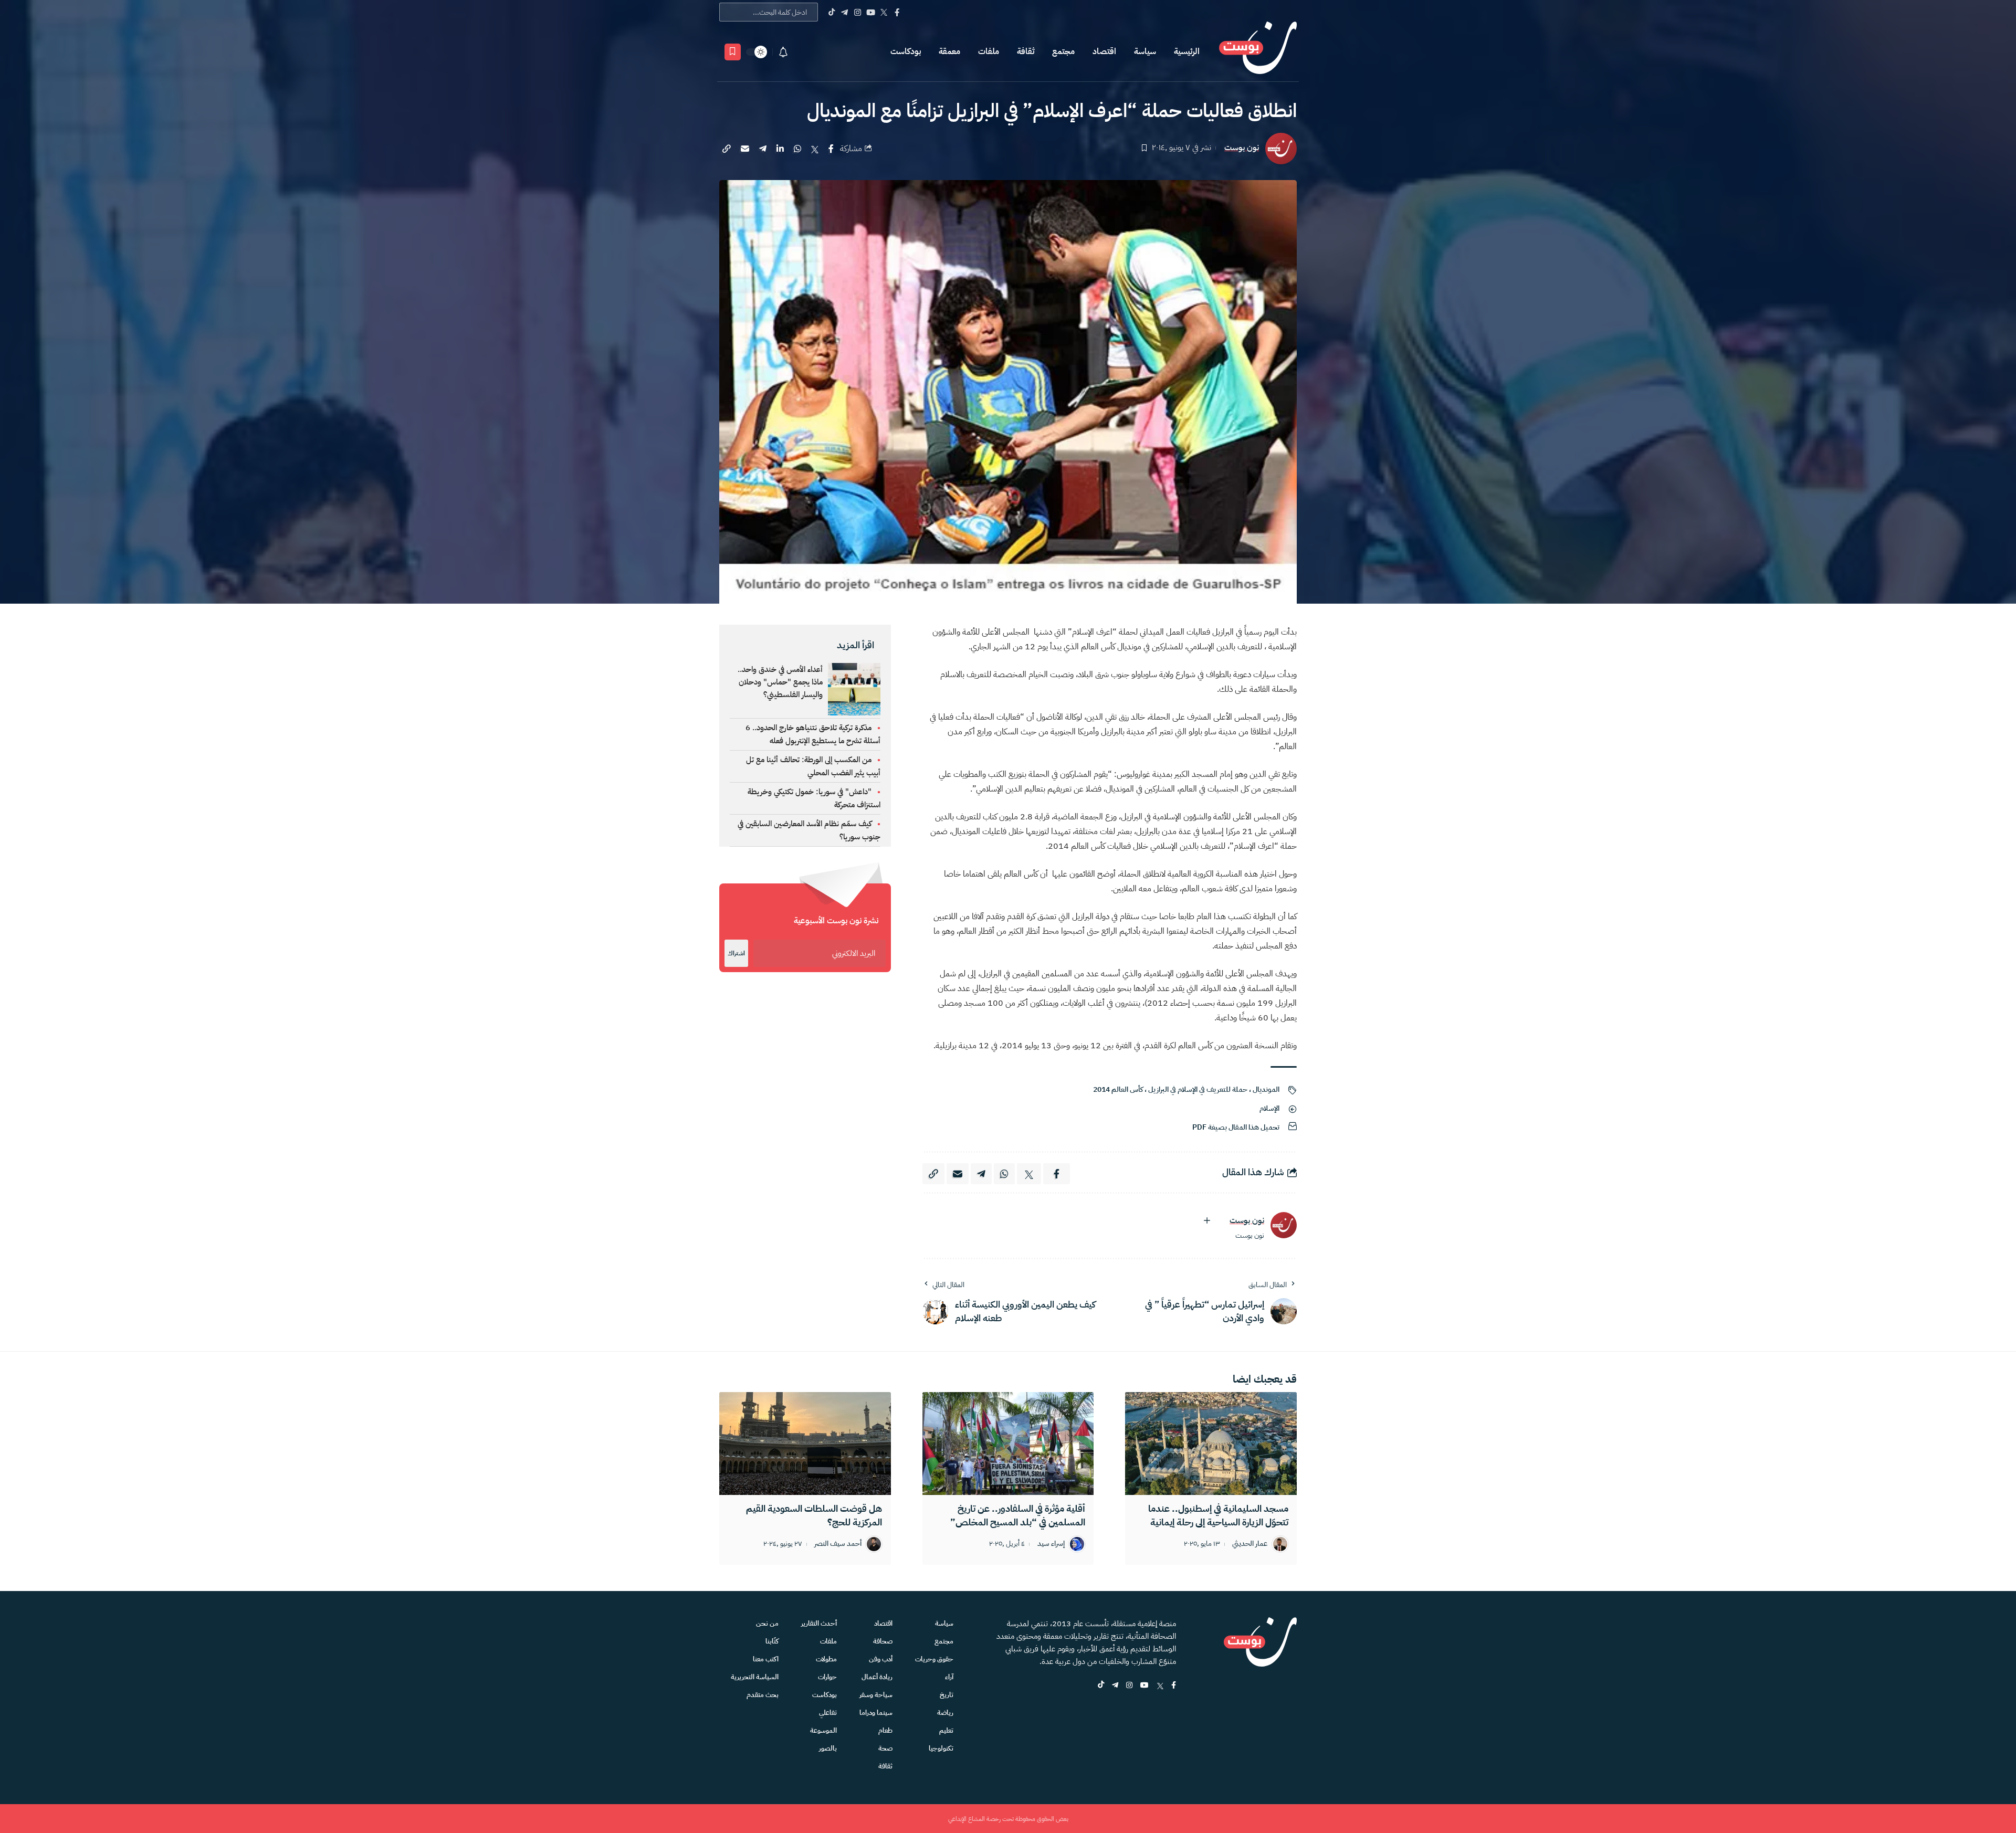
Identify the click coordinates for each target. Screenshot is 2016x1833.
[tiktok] (1101, 1686)
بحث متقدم (763, 1695)
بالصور (828, 1748)
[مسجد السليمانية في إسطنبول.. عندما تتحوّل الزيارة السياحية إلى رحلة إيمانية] (1211, 1444)
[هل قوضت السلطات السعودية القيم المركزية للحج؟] (805, 1444)
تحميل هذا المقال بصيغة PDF (1236, 1127)
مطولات (826, 1659)
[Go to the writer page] (1284, 1225)
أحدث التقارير (819, 1623)
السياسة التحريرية (755, 1677)
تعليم (946, 1730)
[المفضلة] (733, 52)
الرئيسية (1187, 51)
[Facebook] (897, 12)
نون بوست (1242, 148)
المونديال (1266, 1089)
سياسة (1145, 51)
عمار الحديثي (1250, 1544)
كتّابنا (772, 1641)
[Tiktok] (831, 12)
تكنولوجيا (941, 1748)
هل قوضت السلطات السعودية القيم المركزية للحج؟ (814, 1515)
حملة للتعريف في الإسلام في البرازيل (1198, 1089)
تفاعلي (828, 1713)
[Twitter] (884, 12)
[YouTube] (871, 12)
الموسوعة (823, 1730)
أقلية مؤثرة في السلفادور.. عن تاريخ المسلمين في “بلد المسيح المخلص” (1018, 1515)
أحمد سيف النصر (838, 1544)
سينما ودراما (876, 1713)
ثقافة (1026, 51)
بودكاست (906, 51)
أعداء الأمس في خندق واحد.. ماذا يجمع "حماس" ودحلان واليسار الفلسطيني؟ (780, 682)
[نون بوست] (1258, 52)
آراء (949, 1677)
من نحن (767, 1623)
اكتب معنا (766, 1659)
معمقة (949, 51)
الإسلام (1269, 1108)
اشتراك (736, 953)
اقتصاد (1104, 51)
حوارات (827, 1677)
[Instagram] (858, 12)
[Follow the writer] (1207, 1220)
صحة (885, 1748)
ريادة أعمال (877, 1677)
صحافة (883, 1641)
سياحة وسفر (876, 1695)
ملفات (989, 51)
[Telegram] (844, 12)
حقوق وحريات (934, 1659)
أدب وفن (881, 1659)
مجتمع (1063, 51)
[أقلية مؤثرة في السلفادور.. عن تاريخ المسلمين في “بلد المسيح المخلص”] (1008, 1444)
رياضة (945, 1713)
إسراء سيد (1051, 1544)
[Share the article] (831, 149)
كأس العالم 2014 (1118, 1089)
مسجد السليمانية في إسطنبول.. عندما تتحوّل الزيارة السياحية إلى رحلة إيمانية (1218, 1515)
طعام (885, 1730)
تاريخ (947, 1695)
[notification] (783, 52)
